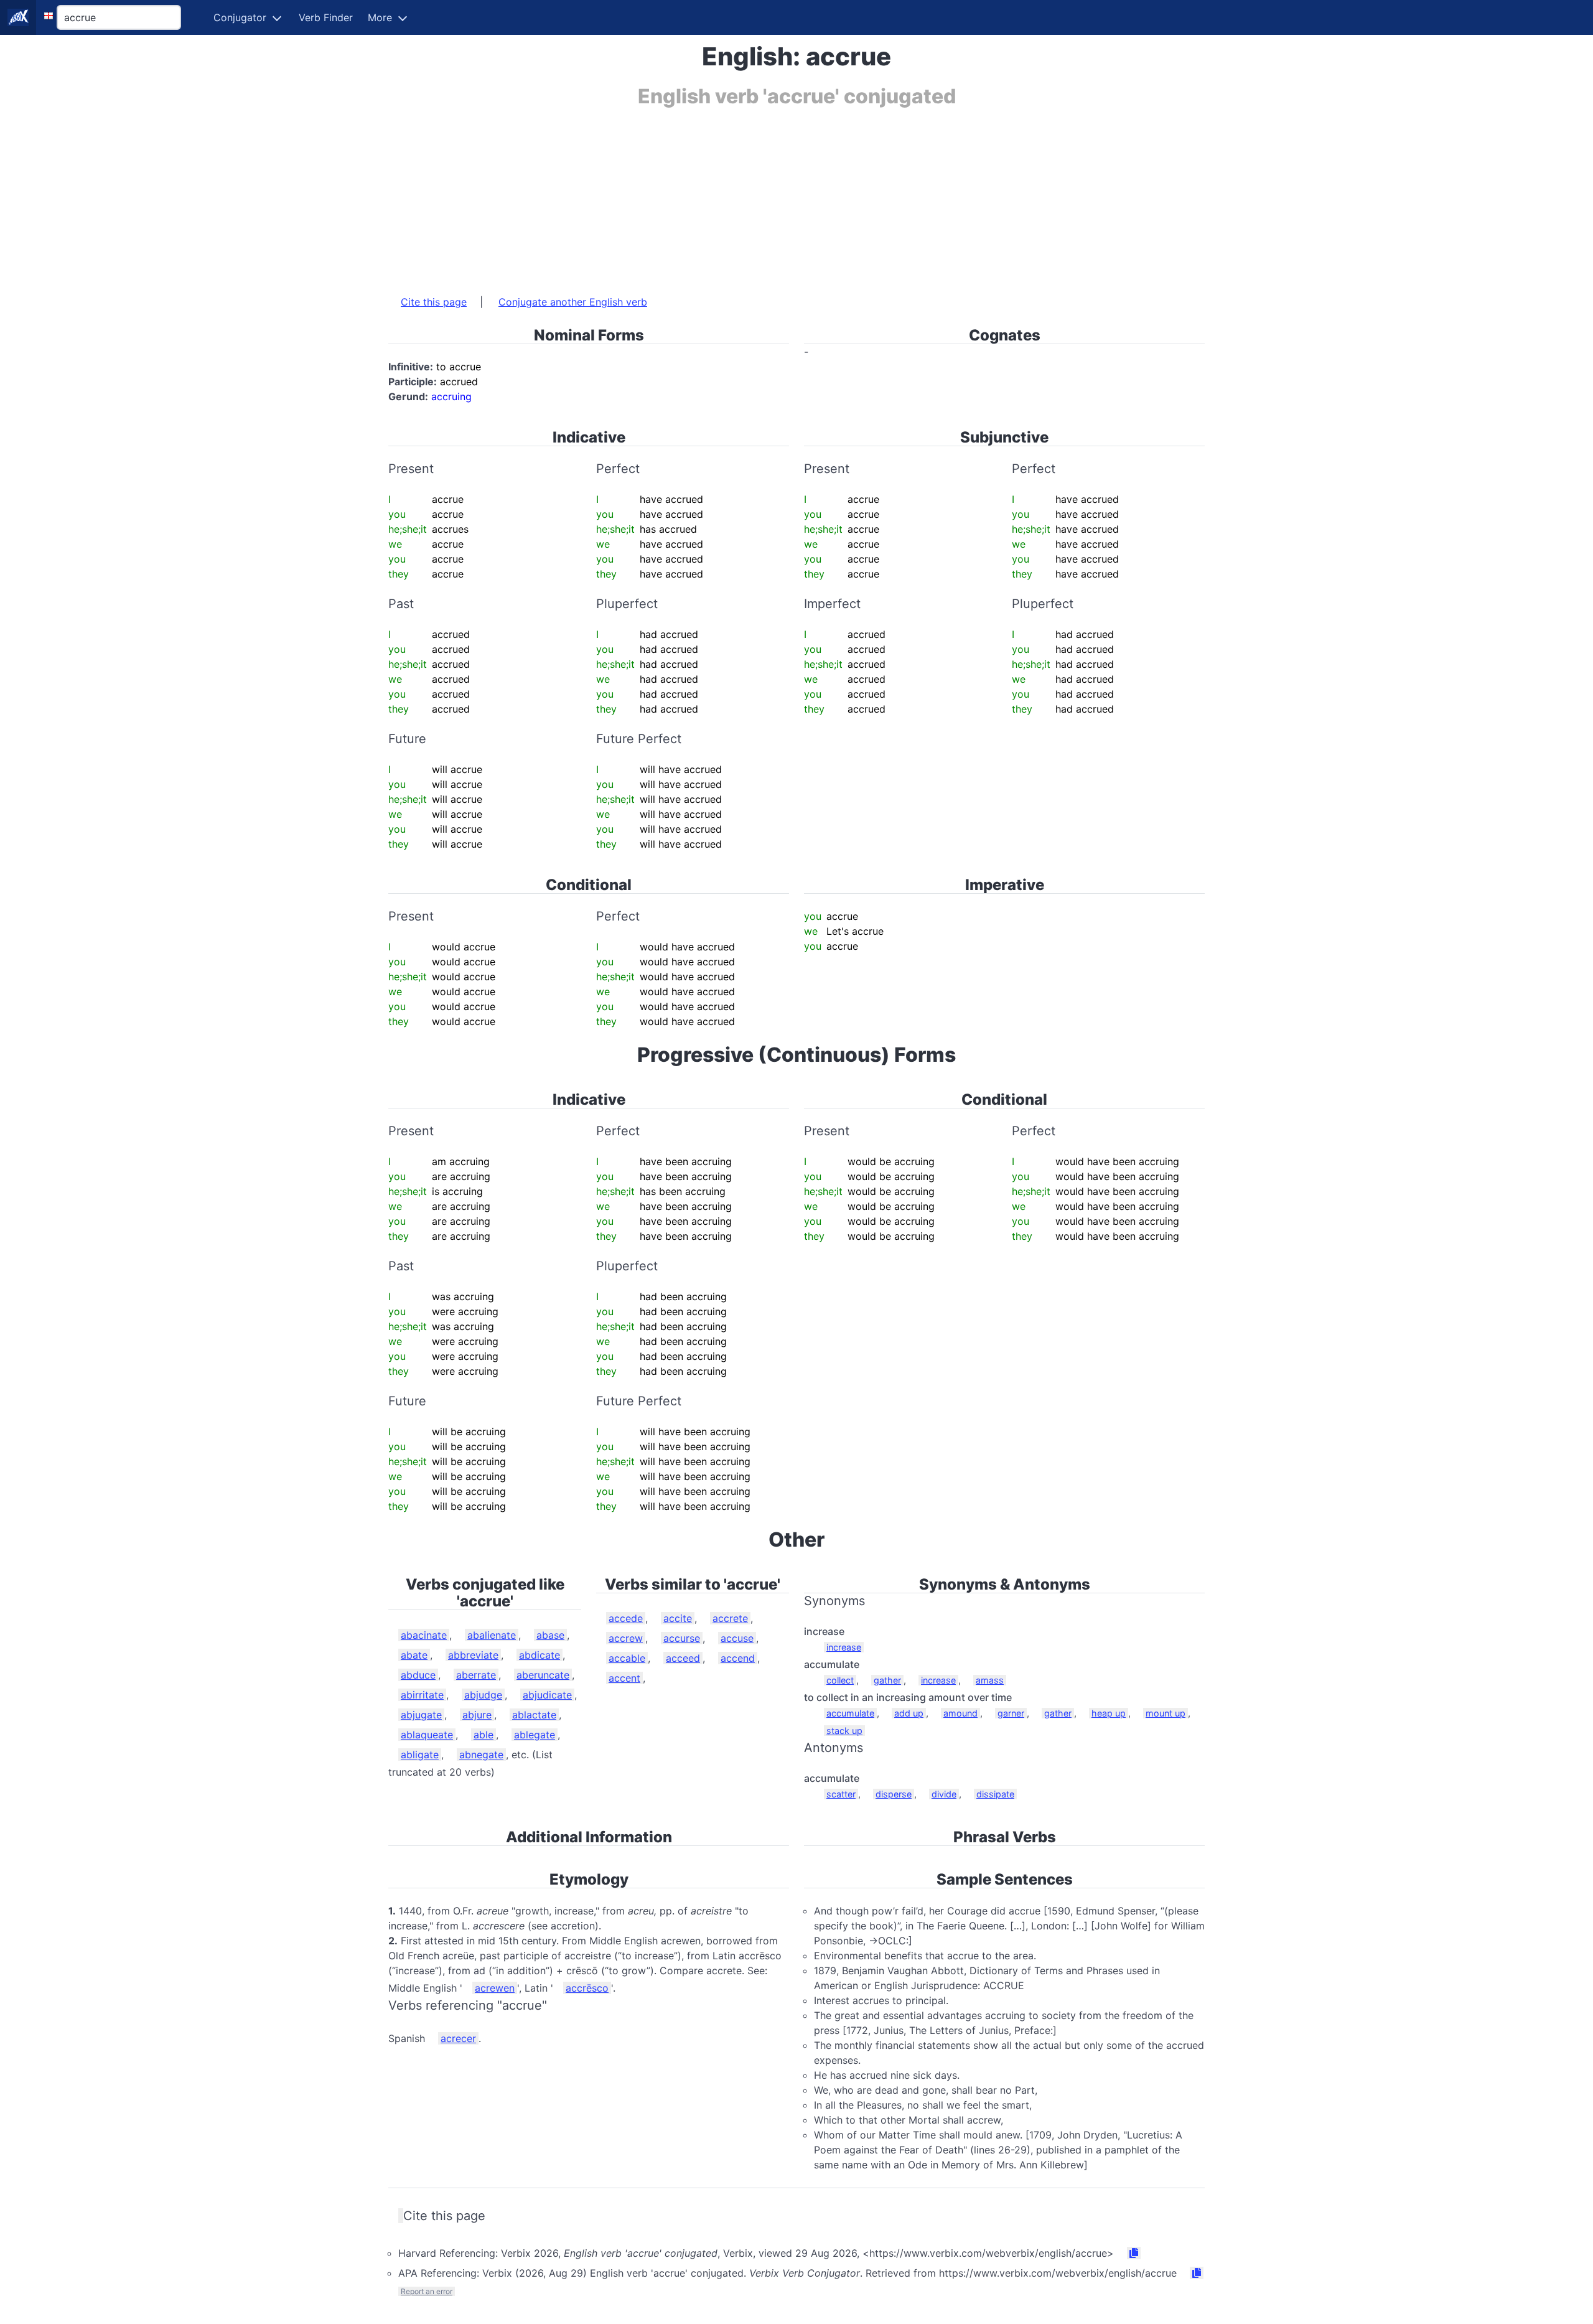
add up (909, 1713)
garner (1011, 1713)
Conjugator (240, 17)
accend (738, 1658)
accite (678, 1618)
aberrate (476, 1675)
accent (624, 1678)
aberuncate (543, 1675)
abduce (418, 1675)
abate (414, 1655)
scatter (841, 1794)
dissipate (995, 1794)
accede (626, 1618)
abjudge (483, 1695)
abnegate (481, 1755)
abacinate (424, 1635)
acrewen (495, 1988)
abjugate (421, 1715)
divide (944, 1794)
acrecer (458, 2038)
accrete (730, 1618)
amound (960, 1713)
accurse (682, 1638)
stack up (844, 1731)
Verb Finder (326, 17)
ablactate (534, 1715)
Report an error (427, 2291)
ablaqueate (427, 1735)
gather (887, 1680)
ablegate (535, 1735)
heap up (1109, 1713)
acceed (683, 1658)
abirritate (422, 1695)
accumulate (850, 1713)
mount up (1166, 1713)
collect (840, 1680)
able (484, 1735)
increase (844, 1647)
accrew (626, 1638)
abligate (420, 1755)
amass (990, 1680)
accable (627, 1658)
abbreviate (473, 1655)
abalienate (492, 1635)
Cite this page (434, 302)
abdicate (540, 1655)
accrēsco (587, 1988)
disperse (894, 1794)
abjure (477, 1715)
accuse (737, 1638)
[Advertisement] (762, 195)
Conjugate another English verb (573, 302)
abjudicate (547, 1695)
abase (550, 1635)
